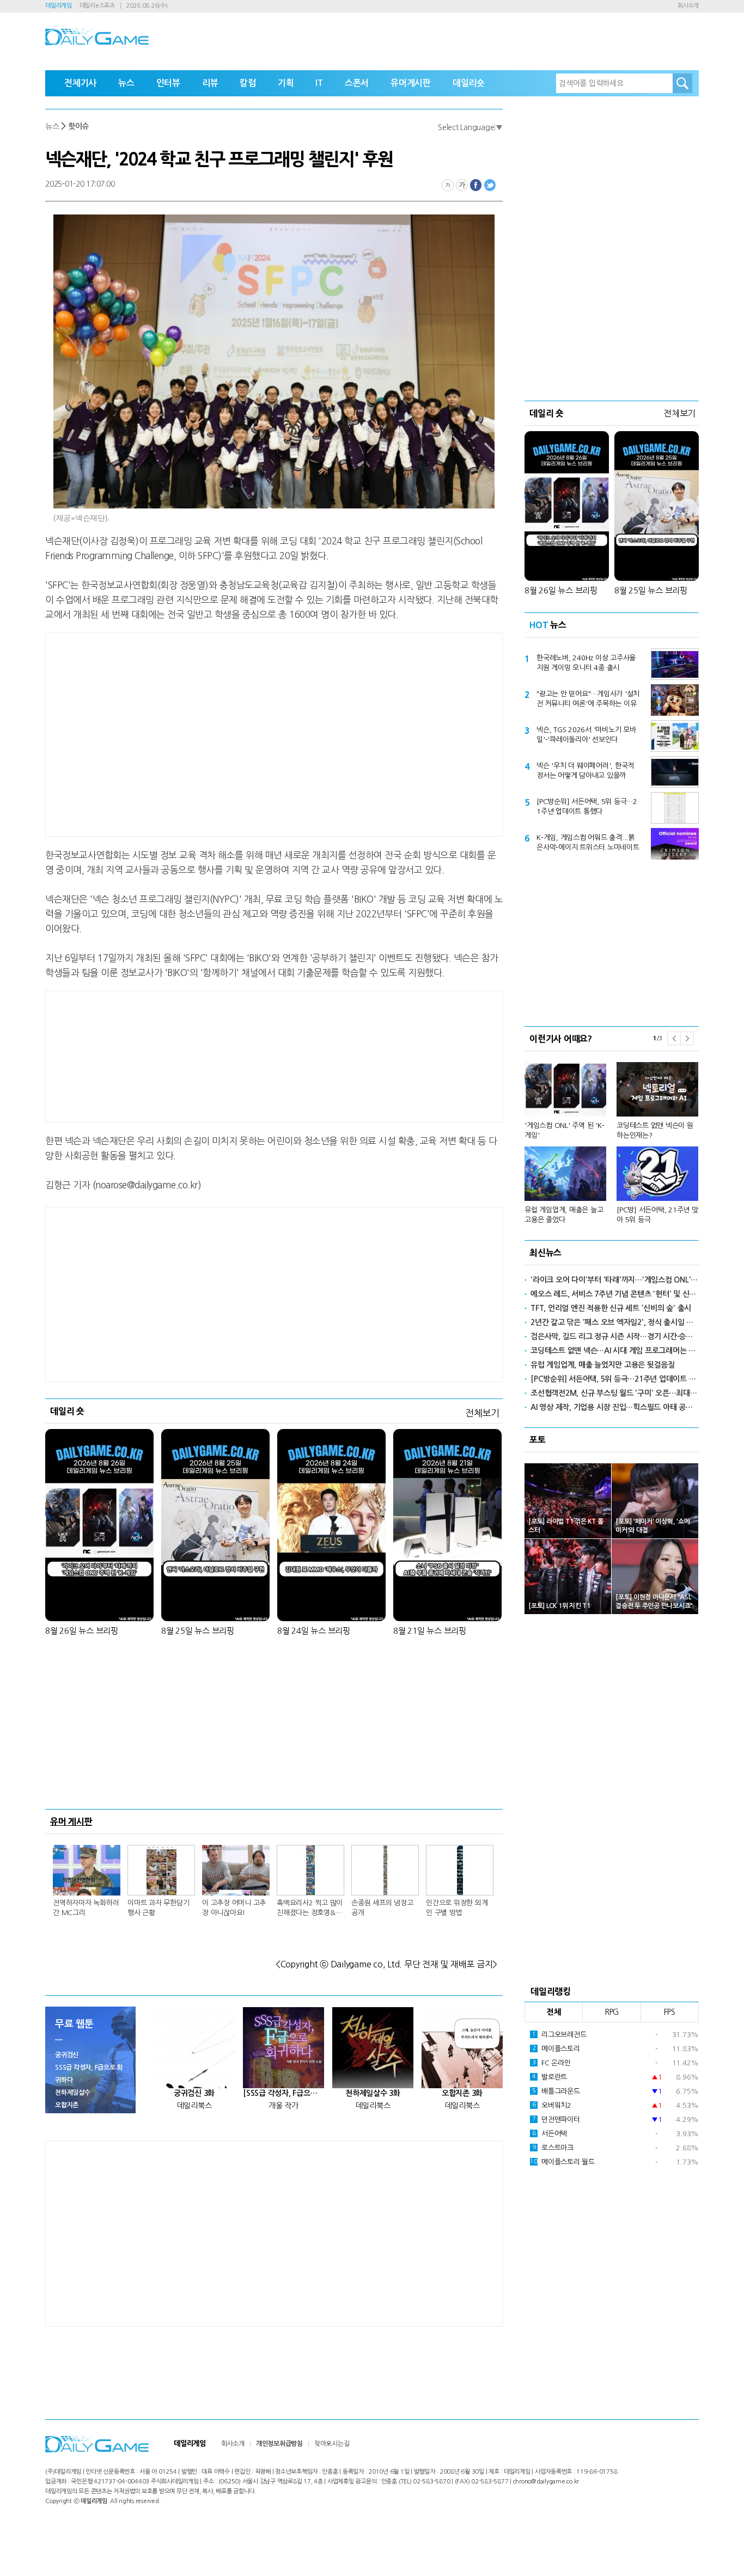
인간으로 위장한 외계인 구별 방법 (457, 1908)
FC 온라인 (551, 2063)
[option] (612, 1138)
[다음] (687, 1038)
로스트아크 (553, 2148)
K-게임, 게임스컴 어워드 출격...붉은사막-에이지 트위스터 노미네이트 (588, 842)
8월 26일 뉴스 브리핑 (82, 1631)
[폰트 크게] (462, 185)
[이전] (674, 1038)
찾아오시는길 (332, 2444)
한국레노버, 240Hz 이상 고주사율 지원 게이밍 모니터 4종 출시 (586, 663)
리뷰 (210, 83)
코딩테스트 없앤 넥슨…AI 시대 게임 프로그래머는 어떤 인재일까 (615, 1351)
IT (319, 83)
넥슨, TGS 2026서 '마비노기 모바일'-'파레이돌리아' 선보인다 (586, 735)
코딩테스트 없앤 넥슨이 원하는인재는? (655, 1130)
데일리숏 (469, 83)
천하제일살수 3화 (373, 2093)
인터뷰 (168, 83)
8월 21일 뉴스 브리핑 (430, 1631)
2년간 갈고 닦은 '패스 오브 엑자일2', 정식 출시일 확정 (615, 1322)
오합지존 (67, 2105)
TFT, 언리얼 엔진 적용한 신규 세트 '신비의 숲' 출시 (611, 1308)
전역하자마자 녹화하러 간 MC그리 (86, 1908)
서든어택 (550, 2134)
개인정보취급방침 (279, 2444)
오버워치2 (552, 2105)
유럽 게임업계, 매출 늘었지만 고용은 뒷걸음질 (603, 1365)
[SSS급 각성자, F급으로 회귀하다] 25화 (283, 2093)
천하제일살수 (73, 2093)
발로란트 (550, 2077)
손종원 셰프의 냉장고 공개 (382, 1908)
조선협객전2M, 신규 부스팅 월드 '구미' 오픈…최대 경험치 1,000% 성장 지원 (615, 1393)
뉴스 (126, 83)
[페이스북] (476, 185)
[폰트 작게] (448, 185)
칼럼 (248, 83)
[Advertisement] (187, 733)
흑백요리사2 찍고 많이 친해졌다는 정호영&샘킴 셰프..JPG (310, 1909)
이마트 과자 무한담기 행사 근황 (158, 1908)
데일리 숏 (67, 1411)
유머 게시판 (71, 1821)
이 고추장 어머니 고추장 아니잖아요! (234, 1908)
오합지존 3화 (462, 2093)
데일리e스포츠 (97, 6)
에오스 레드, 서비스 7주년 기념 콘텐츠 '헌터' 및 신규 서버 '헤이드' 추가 (615, 1294)
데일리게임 (59, 6)
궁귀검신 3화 (194, 2093)
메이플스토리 (556, 2049)
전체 (554, 2012)
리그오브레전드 (559, 2035)
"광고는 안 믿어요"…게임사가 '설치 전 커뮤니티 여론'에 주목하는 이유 (588, 699)
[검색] (682, 83)
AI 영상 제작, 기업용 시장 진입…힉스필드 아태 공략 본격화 (615, 1407)
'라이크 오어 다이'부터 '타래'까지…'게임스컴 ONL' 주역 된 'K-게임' (615, 1280)
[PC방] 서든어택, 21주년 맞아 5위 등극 (657, 1215)
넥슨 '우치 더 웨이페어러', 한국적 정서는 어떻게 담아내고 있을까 (585, 771)
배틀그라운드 (556, 2091)
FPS (670, 2012)
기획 (286, 83)
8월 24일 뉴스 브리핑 (314, 1631)
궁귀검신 (67, 2055)
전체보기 (482, 1413)
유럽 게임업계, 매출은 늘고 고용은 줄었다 (564, 1215)
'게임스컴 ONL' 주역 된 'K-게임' (564, 1130)
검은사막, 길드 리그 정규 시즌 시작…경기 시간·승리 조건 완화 (615, 1336)
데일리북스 (194, 2106)
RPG (612, 2012)
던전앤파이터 (556, 2120)
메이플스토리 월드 (562, 2162)
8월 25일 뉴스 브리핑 (198, 1631)
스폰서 (357, 83)
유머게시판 (411, 83)
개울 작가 (283, 2106)
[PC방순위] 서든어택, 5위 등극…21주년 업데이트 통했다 (587, 806)
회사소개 (688, 6)
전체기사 (80, 83)
